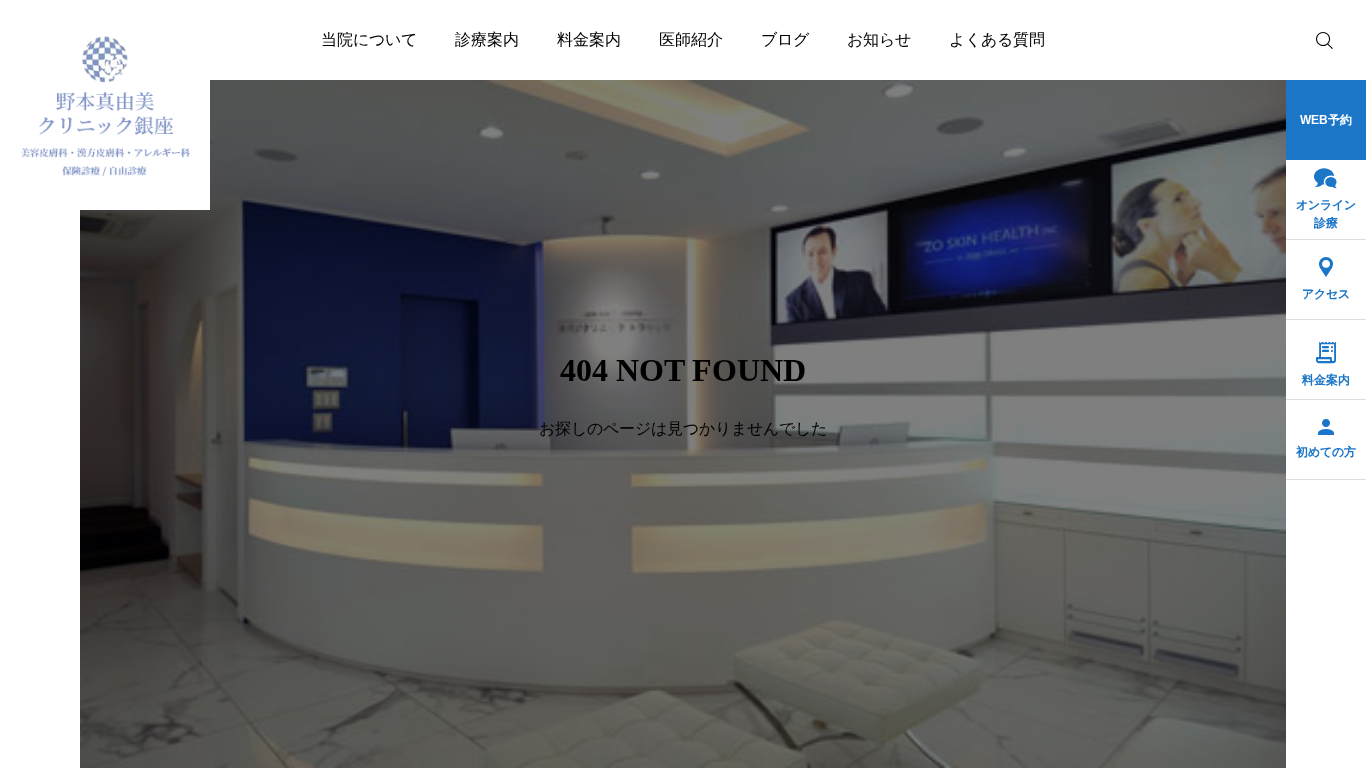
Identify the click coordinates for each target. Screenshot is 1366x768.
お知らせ (879, 39)
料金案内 (589, 39)
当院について (369, 39)
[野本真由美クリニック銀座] (105, 105)
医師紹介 (691, 39)
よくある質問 (997, 39)
